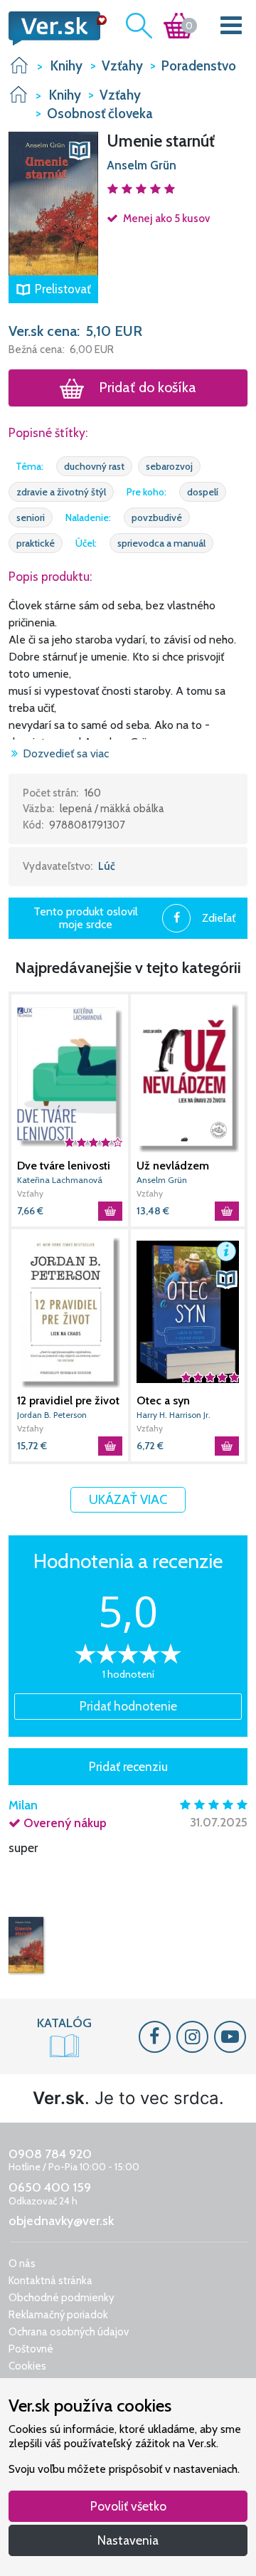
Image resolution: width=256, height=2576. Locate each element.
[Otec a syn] (188, 1311)
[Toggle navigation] (231, 28)
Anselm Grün (142, 165)
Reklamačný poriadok (58, 2315)
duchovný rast (94, 466)
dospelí (203, 492)
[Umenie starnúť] (26, 1945)
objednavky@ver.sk (61, 2221)
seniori (31, 517)
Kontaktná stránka (50, 2281)
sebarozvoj (169, 466)
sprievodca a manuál (161, 543)
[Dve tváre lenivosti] (70, 1077)
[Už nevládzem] (188, 1077)
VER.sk (19, 65)
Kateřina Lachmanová (60, 1180)
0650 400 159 (50, 2187)
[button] (53, 202)
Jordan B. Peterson (52, 1415)
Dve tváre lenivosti (64, 1166)
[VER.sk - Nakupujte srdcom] (53, 28)
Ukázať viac (128, 1499)
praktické (36, 543)
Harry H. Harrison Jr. (174, 1415)
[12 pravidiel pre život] (70, 1311)
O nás (22, 2264)
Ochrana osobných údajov (69, 2332)
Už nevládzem (173, 1166)
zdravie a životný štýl (61, 492)
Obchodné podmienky (62, 2298)
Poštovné (31, 2349)
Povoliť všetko (128, 2506)
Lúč (107, 866)
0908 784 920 (50, 2154)
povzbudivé (157, 517)
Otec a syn (163, 1400)
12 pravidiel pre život (68, 1400)
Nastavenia (128, 2540)
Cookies (27, 2366)
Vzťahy (30, 1193)
